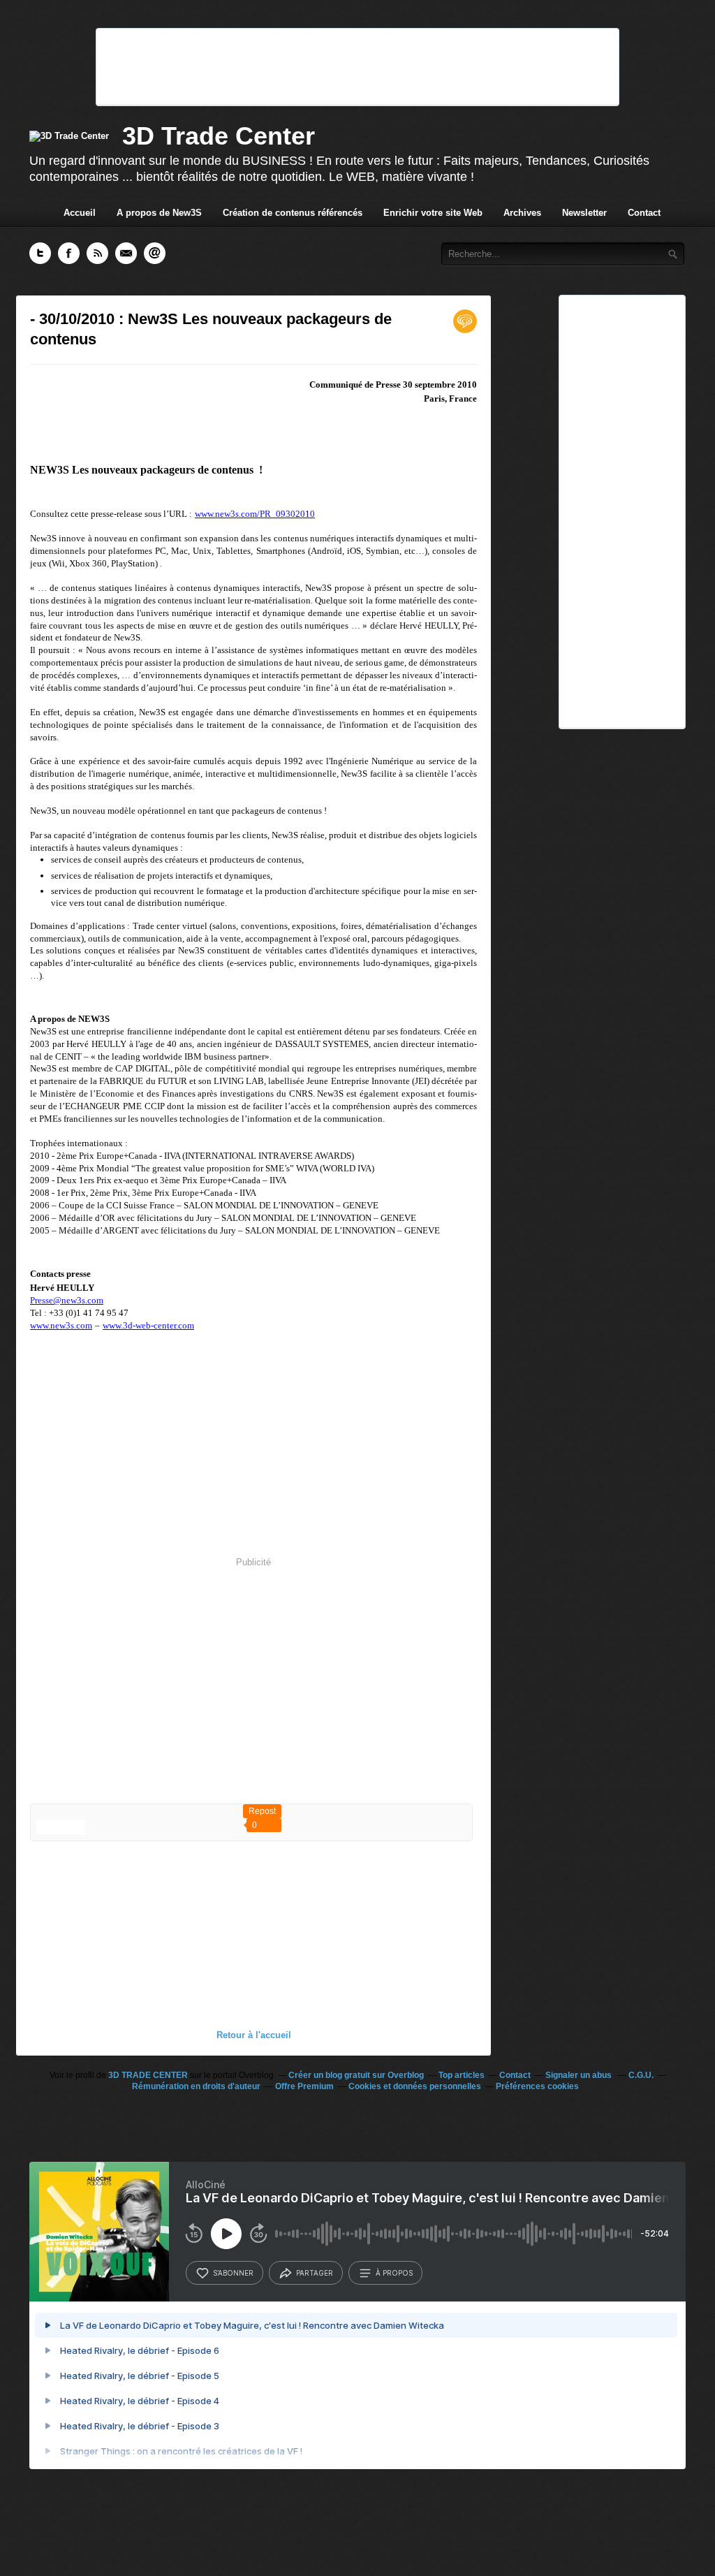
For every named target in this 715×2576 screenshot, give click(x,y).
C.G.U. (641, 2075)
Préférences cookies (537, 2086)
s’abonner (233, 2273)
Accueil (80, 213)
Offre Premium (304, 2086)
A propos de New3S (159, 213)
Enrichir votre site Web (433, 213)
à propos (394, 2273)
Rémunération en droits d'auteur (196, 2086)
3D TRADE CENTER (148, 2075)
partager (315, 2273)
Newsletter (584, 213)
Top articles (462, 2075)
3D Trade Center (219, 136)
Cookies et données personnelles (415, 2086)
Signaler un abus (580, 2075)
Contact (644, 213)
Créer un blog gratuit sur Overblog (356, 2075)
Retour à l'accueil (254, 2035)
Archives (522, 213)
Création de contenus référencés (293, 213)
